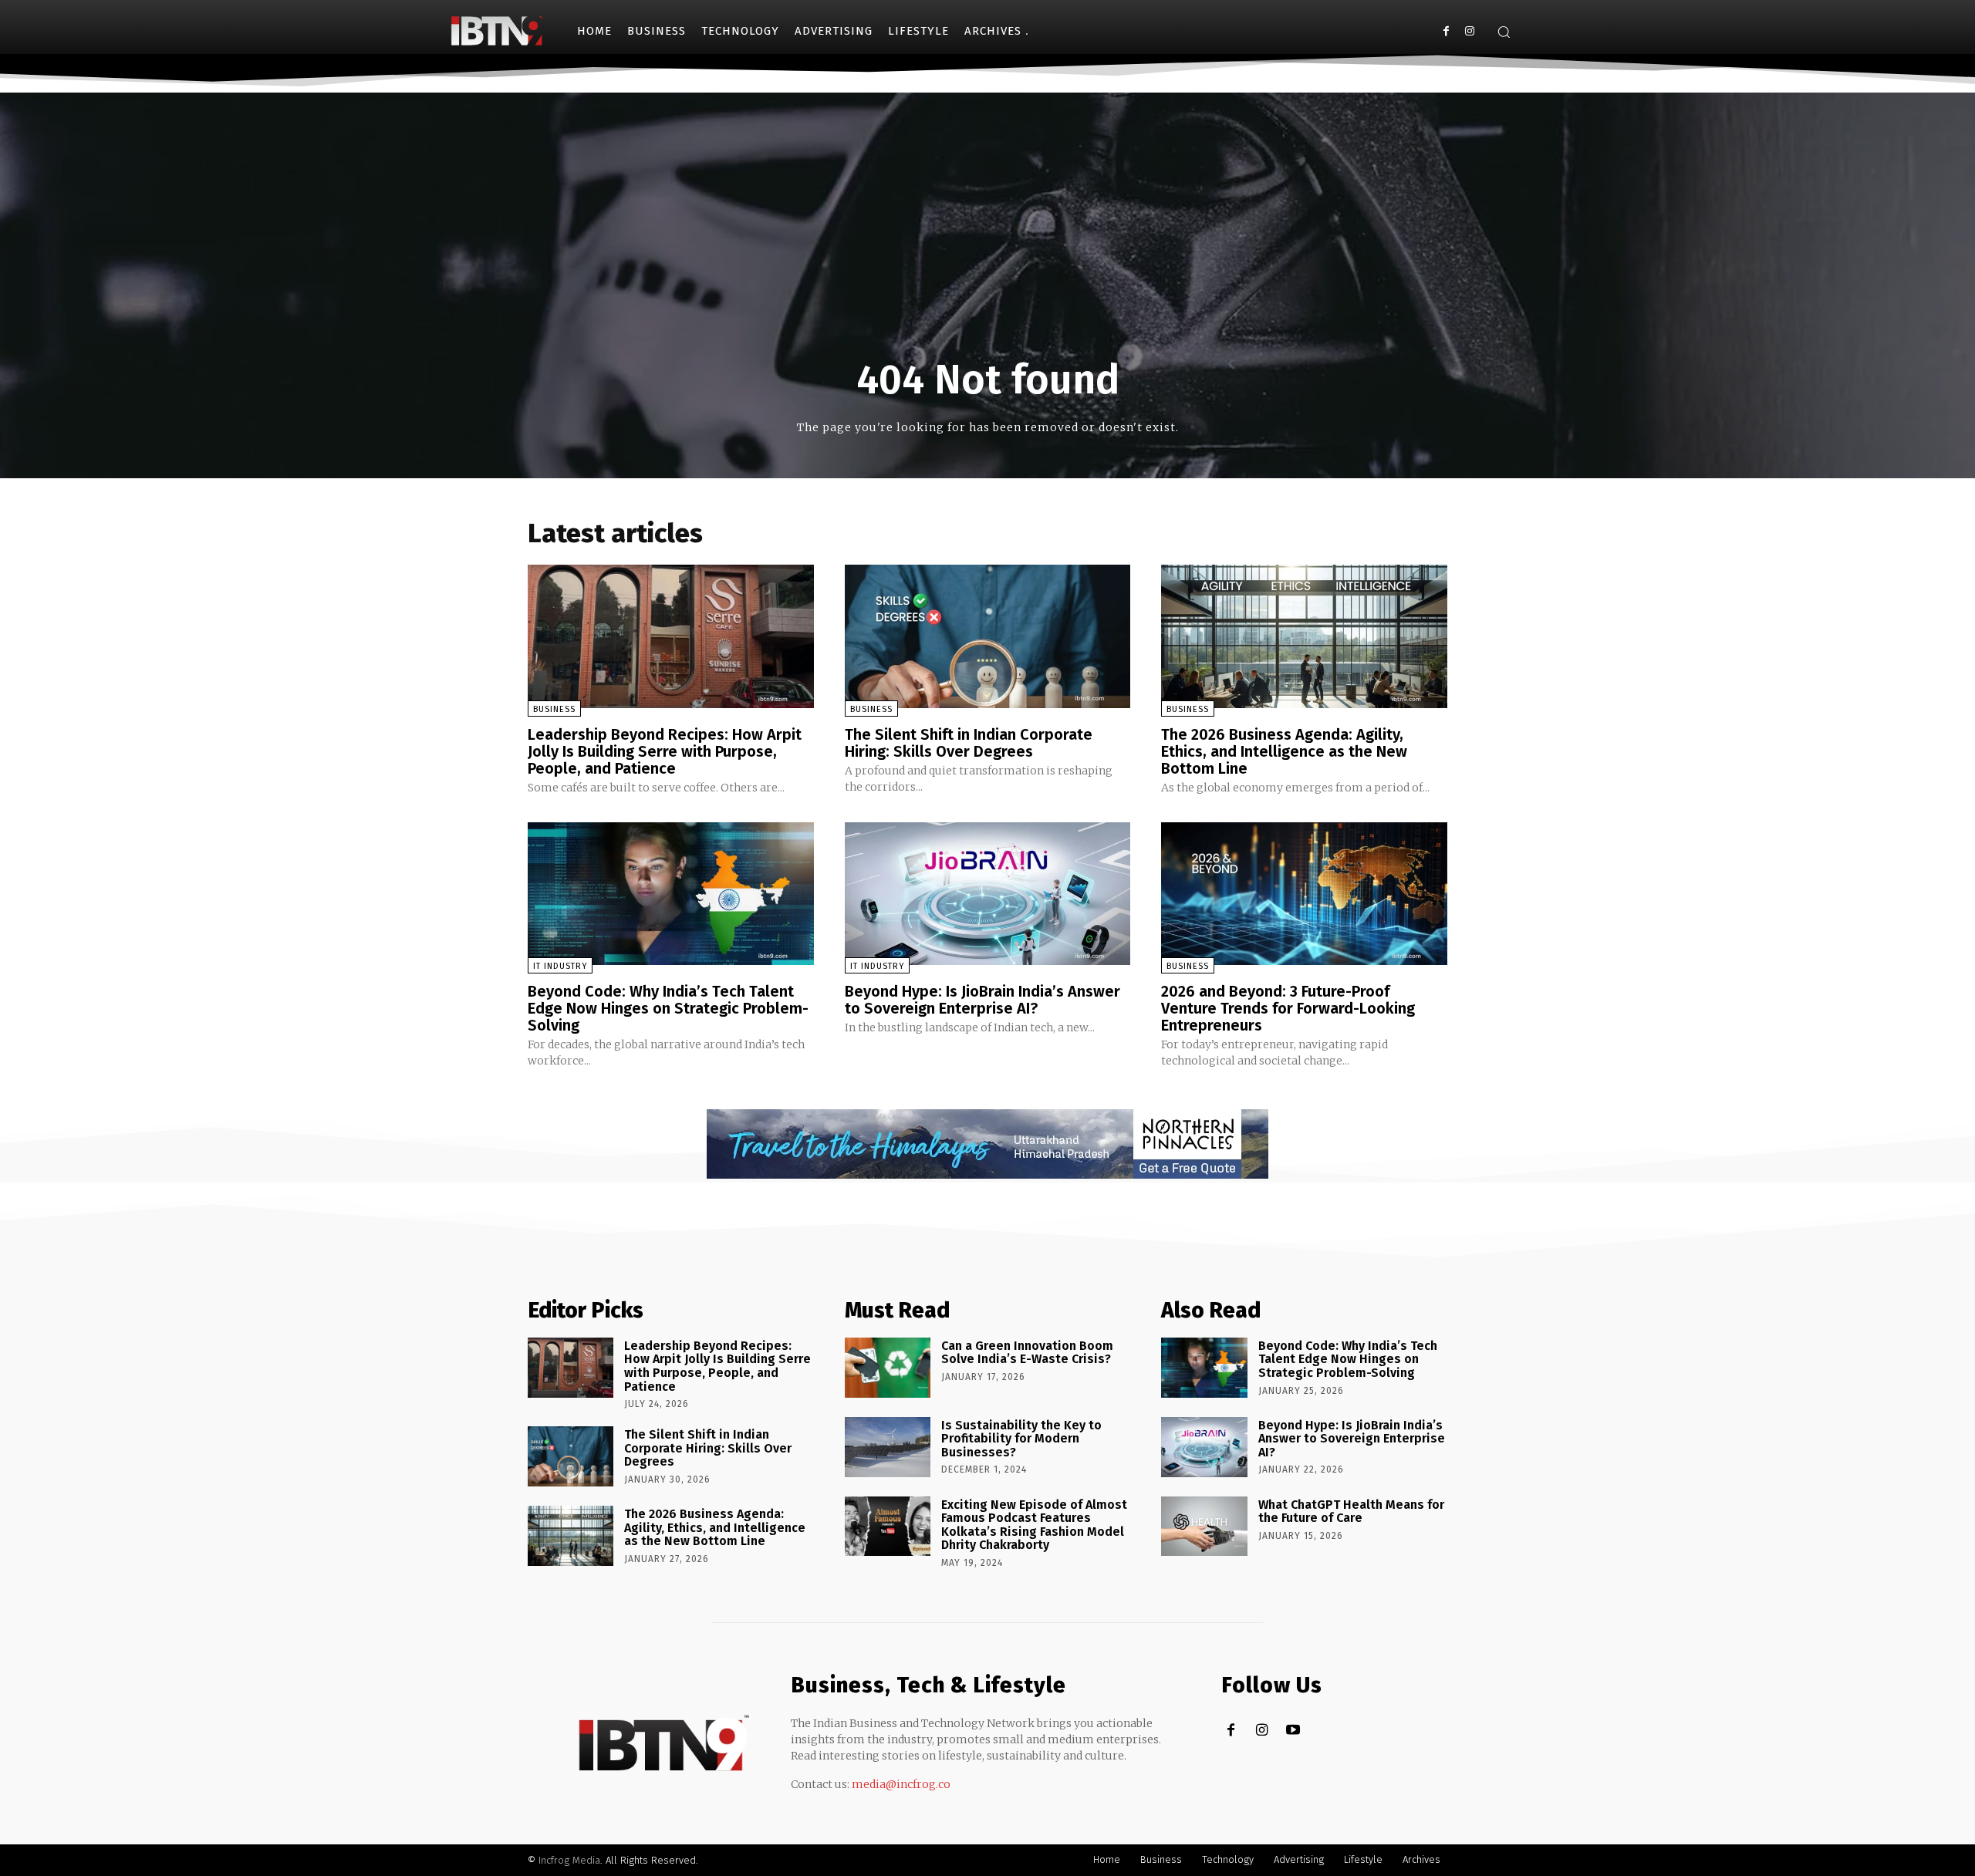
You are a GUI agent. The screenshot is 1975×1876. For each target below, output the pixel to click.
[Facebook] (1446, 31)
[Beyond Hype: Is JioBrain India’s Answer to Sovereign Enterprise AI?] (988, 894)
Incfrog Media (569, 1860)
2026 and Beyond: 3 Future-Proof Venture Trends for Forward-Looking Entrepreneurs (1288, 1008)
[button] (1504, 32)
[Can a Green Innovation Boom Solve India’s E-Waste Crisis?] (888, 1368)
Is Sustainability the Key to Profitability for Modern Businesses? (1021, 1439)
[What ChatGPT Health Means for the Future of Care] (1204, 1527)
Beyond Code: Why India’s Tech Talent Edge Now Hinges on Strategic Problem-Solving (668, 1008)
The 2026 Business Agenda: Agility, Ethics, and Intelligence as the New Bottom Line (1284, 751)
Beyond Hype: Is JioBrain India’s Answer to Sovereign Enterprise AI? (982, 1000)
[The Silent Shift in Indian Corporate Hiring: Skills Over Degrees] (988, 636)
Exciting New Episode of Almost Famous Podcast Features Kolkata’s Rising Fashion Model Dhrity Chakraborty (1034, 1525)
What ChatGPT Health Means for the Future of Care (1351, 1512)
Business (554, 709)
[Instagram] (1469, 31)
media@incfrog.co (901, 1784)
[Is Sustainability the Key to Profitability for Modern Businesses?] (888, 1447)
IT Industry (560, 966)
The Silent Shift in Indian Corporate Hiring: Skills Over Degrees (969, 743)
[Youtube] (1293, 1731)
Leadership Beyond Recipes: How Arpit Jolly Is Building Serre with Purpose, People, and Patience (665, 751)
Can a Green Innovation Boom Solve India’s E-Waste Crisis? (1027, 1353)
